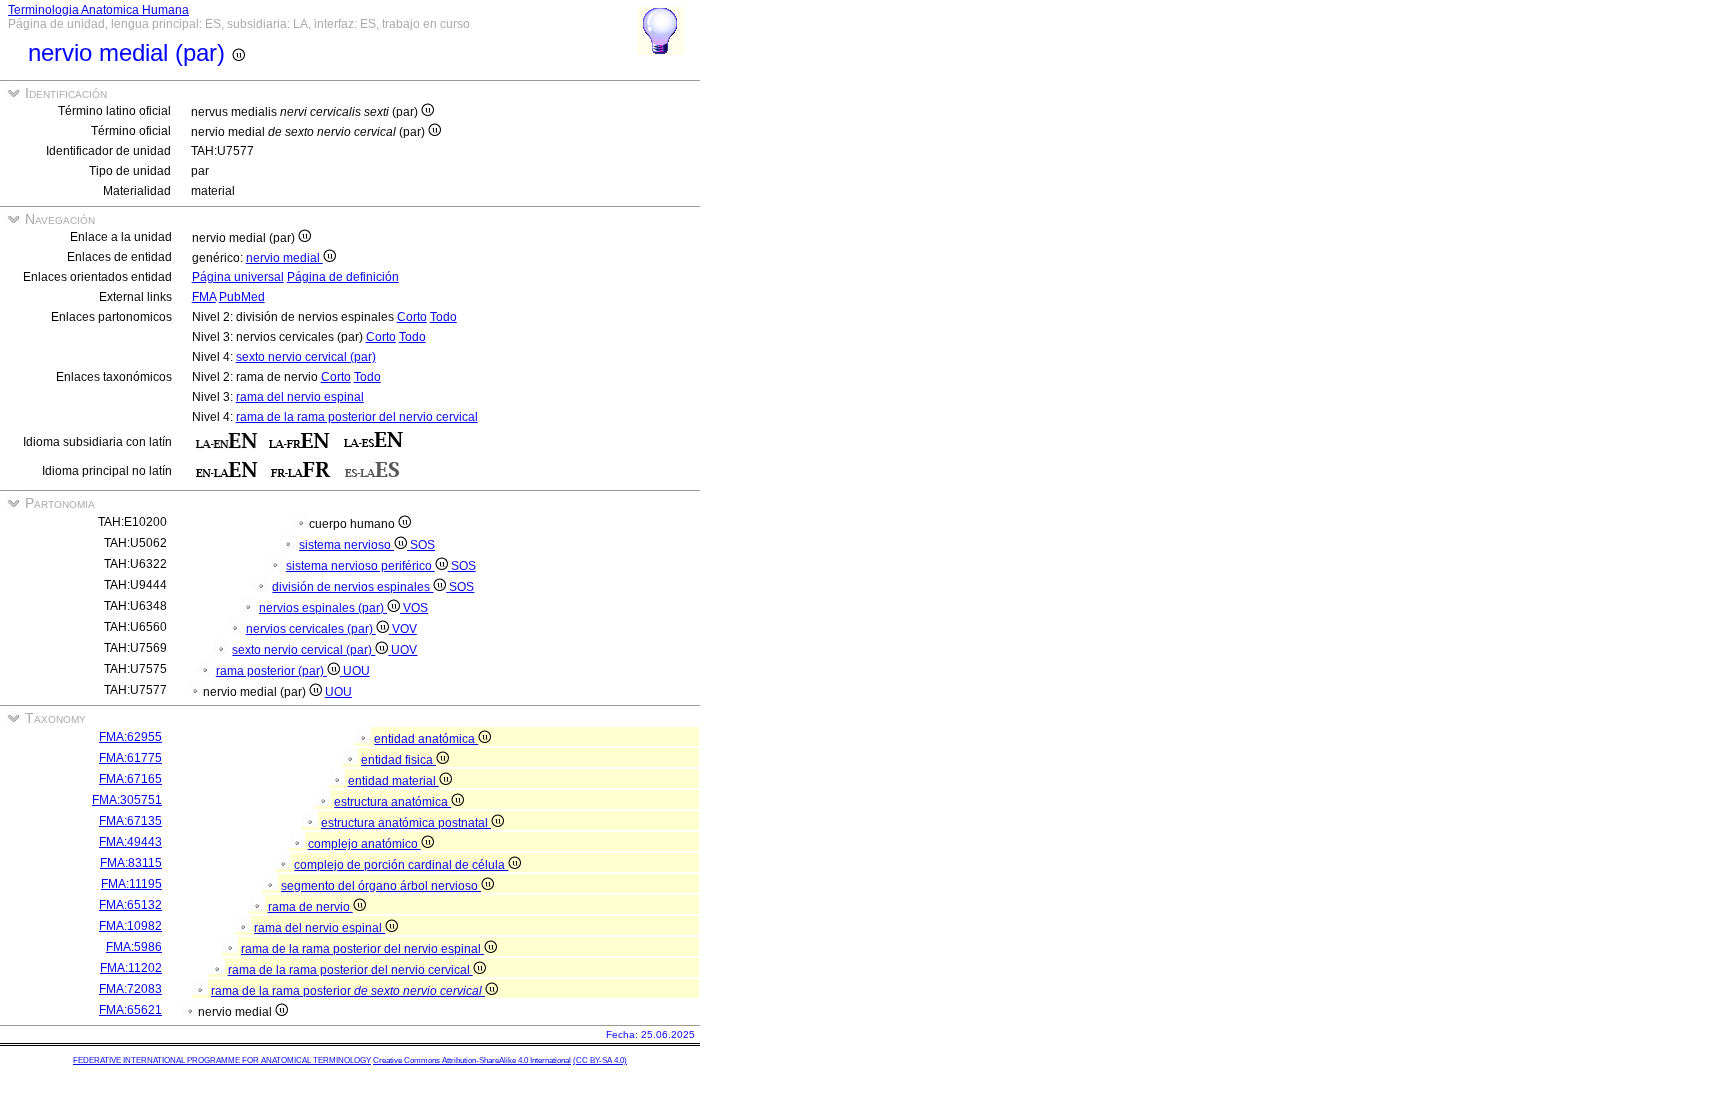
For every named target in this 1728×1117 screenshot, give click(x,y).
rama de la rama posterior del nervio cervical (357, 417)
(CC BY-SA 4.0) (600, 1060)
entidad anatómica (426, 739)
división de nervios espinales (352, 587)
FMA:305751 (127, 800)
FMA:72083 (130, 989)
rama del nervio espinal (300, 397)
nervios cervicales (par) (311, 629)
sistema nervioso (346, 545)
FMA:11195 (131, 884)
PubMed (242, 297)
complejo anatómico (364, 844)
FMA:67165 (130, 779)
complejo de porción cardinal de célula (401, 865)
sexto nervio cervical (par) (306, 357)
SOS (422, 545)
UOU (356, 671)
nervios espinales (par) (323, 608)
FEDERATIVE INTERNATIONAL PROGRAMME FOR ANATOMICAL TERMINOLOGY (222, 1060)
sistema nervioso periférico (360, 566)
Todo (443, 317)
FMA (204, 297)
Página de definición (343, 277)
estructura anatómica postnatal (406, 823)
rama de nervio (310, 907)
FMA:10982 (130, 926)
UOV (404, 650)
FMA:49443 (130, 842)
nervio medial (284, 258)
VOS (415, 608)
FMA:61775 (130, 758)
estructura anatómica (392, 802)
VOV (404, 629)
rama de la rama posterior (346, 991)
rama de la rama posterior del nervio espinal (362, 949)
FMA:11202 (131, 968)
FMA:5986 (134, 947)
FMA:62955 (130, 737)
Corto (412, 317)
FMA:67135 (130, 821)
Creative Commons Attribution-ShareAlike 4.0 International (472, 1060)
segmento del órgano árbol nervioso (381, 886)
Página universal (238, 277)
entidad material (393, 781)
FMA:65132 (130, 905)
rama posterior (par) (271, 671)
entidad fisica (398, 760)
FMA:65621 (130, 1010)
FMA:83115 (131, 863)
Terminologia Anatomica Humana (98, 10)
